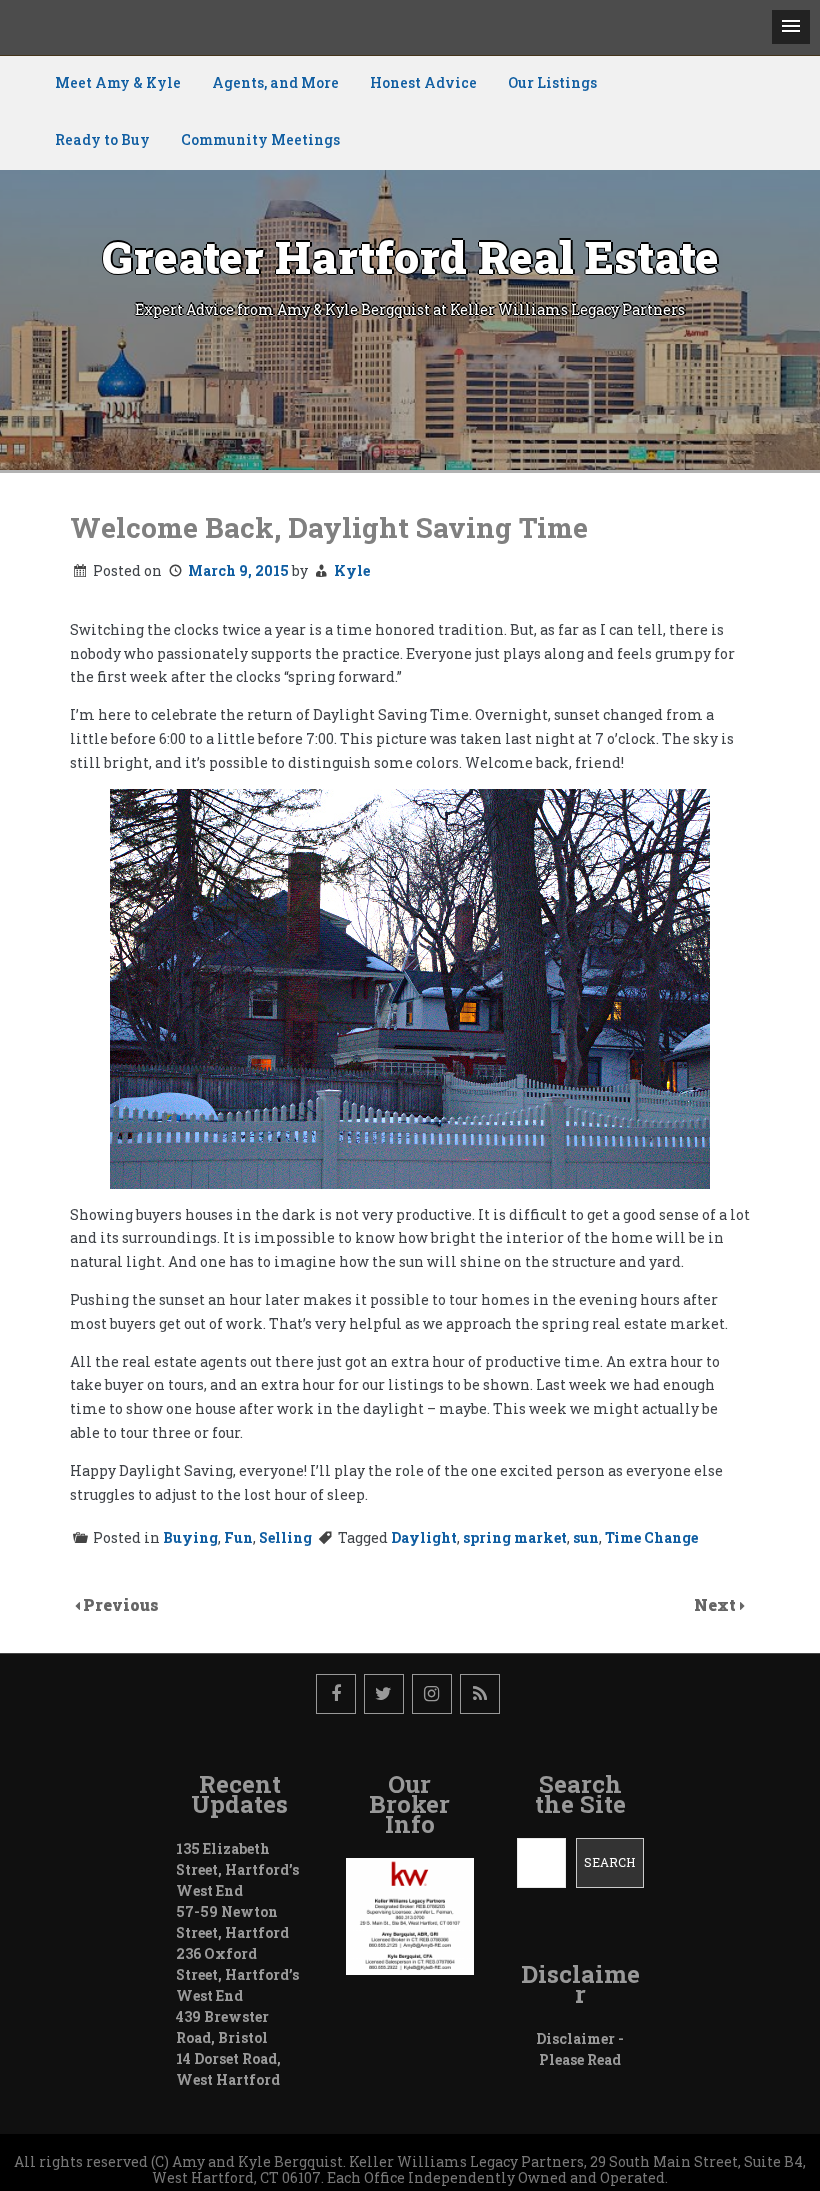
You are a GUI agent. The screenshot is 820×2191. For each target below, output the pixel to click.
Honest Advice (423, 82)
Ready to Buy (102, 139)
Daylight (424, 1537)
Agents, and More (275, 82)
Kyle (352, 570)
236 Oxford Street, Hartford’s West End (237, 1974)
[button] (791, 27)
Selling (285, 1537)
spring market (515, 1537)
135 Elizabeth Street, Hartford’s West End (237, 1869)
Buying (190, 1537)
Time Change (651, 1537)
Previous (121, 1604)
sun (586, 1537)
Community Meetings (260, 139)
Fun (238, 1537)
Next (717, 1604)
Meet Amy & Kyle (118, 82)
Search (609, 1862)
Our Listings (552, 82)
